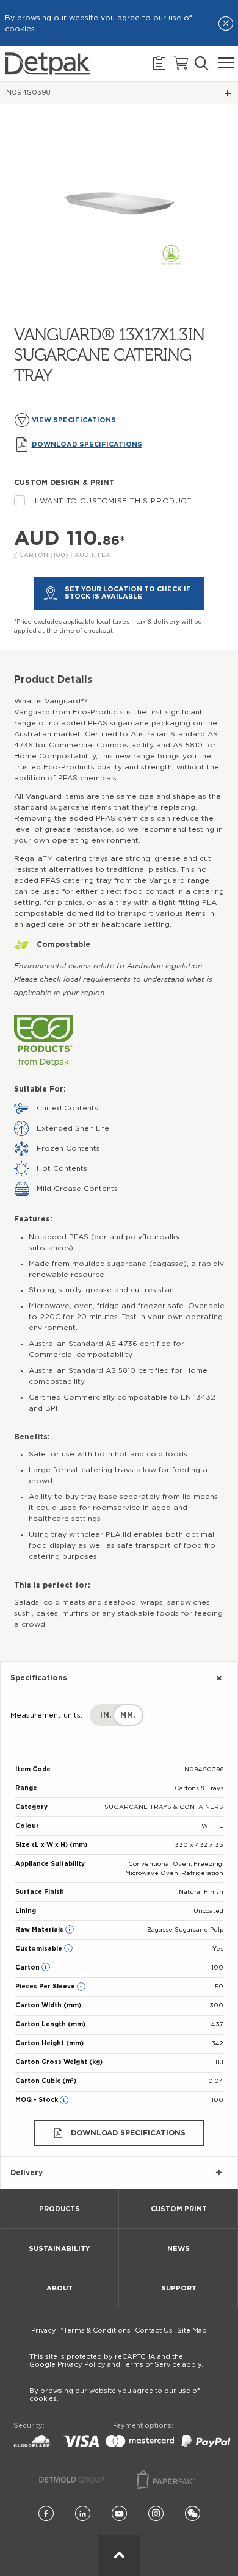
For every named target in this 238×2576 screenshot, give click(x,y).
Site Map (192, 2330)
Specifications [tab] (39, 1678)
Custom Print (179, 2209)
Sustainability (60, 2249)
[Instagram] (156, 2514)
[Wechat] (193, 2514)
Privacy (44, 2330)
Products (60, 2209)
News (179, 2249)
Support (179, 2288)
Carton (28, 1968)
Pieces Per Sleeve (46, 1987)
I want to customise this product (113, 501)
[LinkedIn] (83, 2514)
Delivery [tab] (27, 2173)
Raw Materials (40, 1930)
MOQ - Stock (38, 2100)
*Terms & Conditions (96, 2330)
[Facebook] (46, 2514)
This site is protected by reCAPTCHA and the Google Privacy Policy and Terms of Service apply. (116, 2361)
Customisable (40, 1949)
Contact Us (154, 2330)
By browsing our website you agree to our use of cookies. (114, 2395)
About (60, 2288)
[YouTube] (119, 2514)
